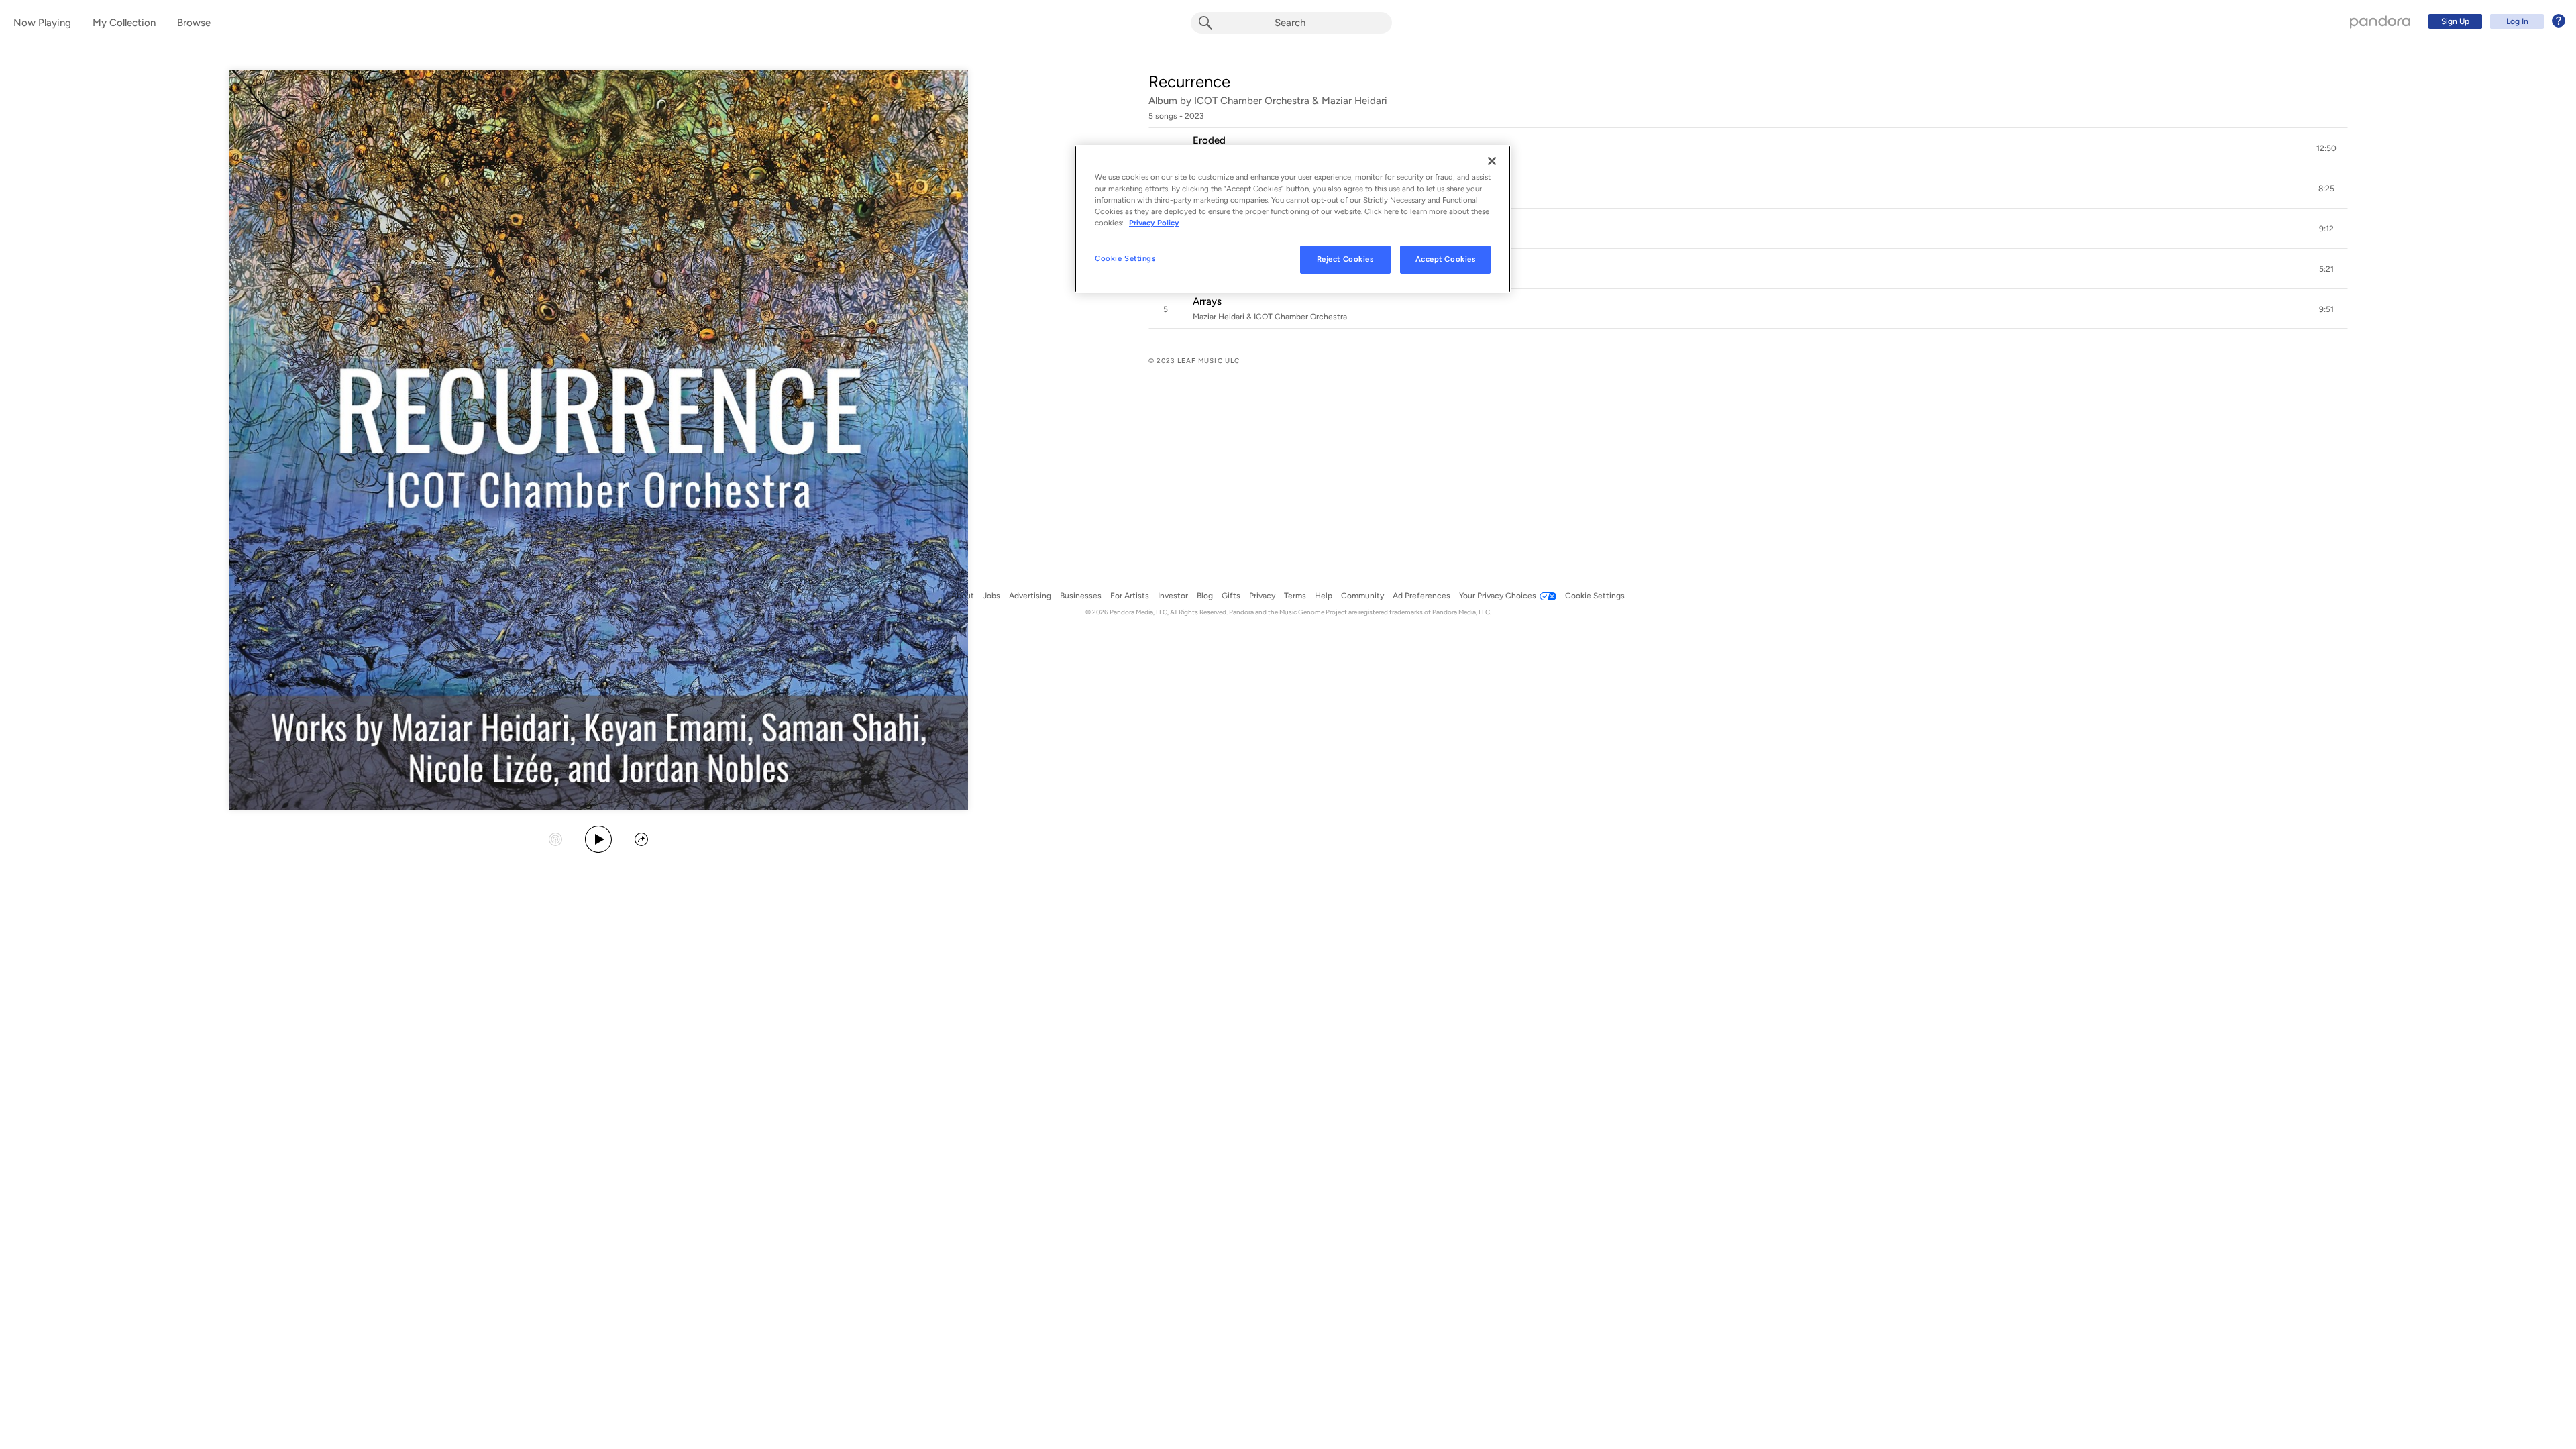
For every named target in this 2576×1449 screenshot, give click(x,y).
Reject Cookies (1345, 259)
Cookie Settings (1125, 258)
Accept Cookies (1446, 259)
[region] (1293, 219)
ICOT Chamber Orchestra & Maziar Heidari (1291, 101)
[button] (1748, 148)
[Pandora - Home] (2380, 21)
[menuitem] (2495, 21)
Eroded (1209, 140)
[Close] (1492, 161)
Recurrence (1189, 82)
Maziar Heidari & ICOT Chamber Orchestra (1270, 317)
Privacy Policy (1154, 223)
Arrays (1207, 301)
